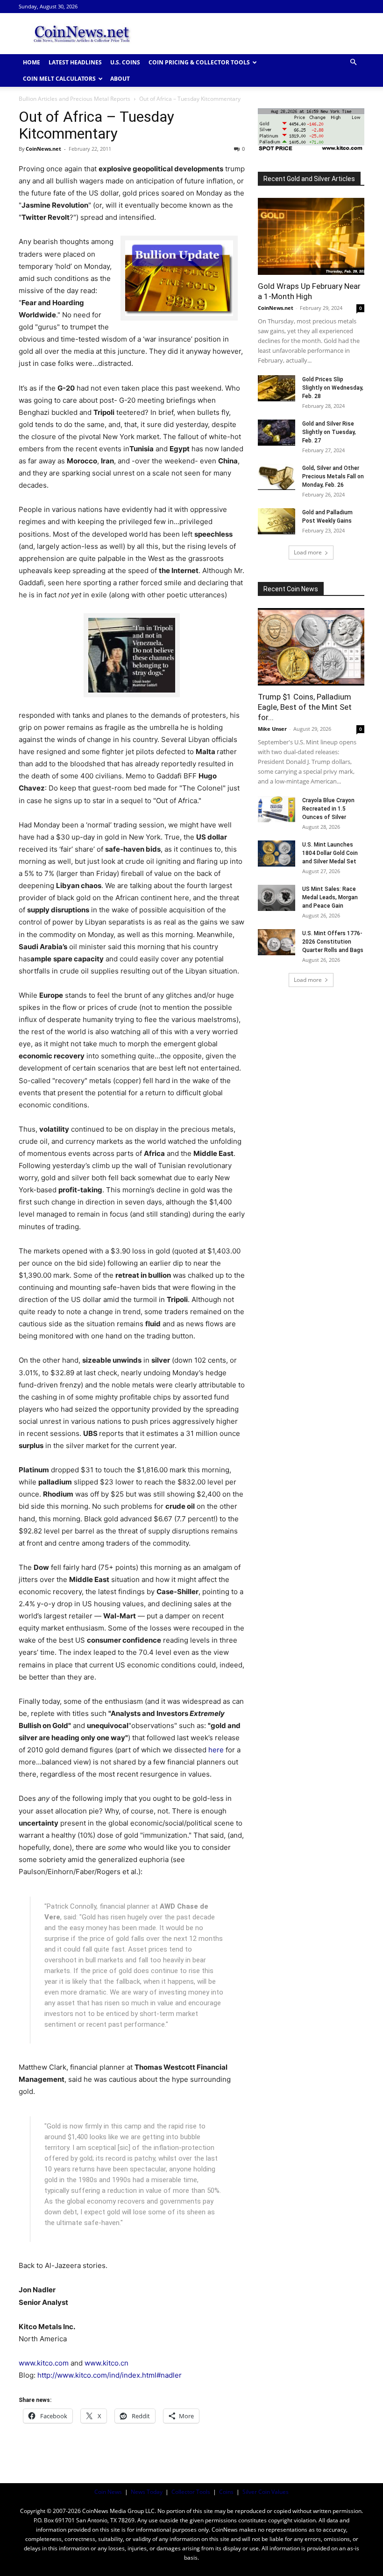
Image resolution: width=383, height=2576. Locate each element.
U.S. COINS (125, 62)
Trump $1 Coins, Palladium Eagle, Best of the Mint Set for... (305, 707)
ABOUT (120, 79)
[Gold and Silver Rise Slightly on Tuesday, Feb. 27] (277, 433)
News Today (147, 2492)
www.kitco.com (44, 2363)
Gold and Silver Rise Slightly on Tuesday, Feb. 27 (329, 432)
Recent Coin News (291, 589)
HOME (32, 62)
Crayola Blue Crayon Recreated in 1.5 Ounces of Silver (328, 809)
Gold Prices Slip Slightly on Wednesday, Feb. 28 (333, 388)
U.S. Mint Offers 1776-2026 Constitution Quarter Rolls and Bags (333, 942)
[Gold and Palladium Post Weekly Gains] (277, 521)
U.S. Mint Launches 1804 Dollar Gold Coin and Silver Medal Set (330, 853)
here (216, 1750)
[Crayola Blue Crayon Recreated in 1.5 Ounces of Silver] (277, 809)
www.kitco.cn (106, 2363)
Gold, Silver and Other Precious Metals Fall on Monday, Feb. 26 (333, 476)
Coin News (108, 2492)
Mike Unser (272, 729)
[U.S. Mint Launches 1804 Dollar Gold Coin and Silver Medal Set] (277, 854)
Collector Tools (191, 2492)
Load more (308, 552)
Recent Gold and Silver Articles (309, 179)
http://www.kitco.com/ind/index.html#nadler (110, 2375)
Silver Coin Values (266, 2492)
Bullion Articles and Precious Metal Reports (74, 99)
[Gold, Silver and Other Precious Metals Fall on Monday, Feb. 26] (277, 477)
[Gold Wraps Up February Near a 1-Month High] (311, 236)
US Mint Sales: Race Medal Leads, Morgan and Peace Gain (330, 897)
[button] (353, 62)
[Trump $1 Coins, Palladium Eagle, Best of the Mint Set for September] (311, 647)
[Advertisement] (255, 34)
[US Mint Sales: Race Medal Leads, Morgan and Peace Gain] (277, 898)
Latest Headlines (75, 62)
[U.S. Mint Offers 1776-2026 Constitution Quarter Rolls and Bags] (277, 942)
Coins (226, 2492)
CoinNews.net (43, 149)
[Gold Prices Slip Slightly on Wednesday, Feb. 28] (277, 388)
